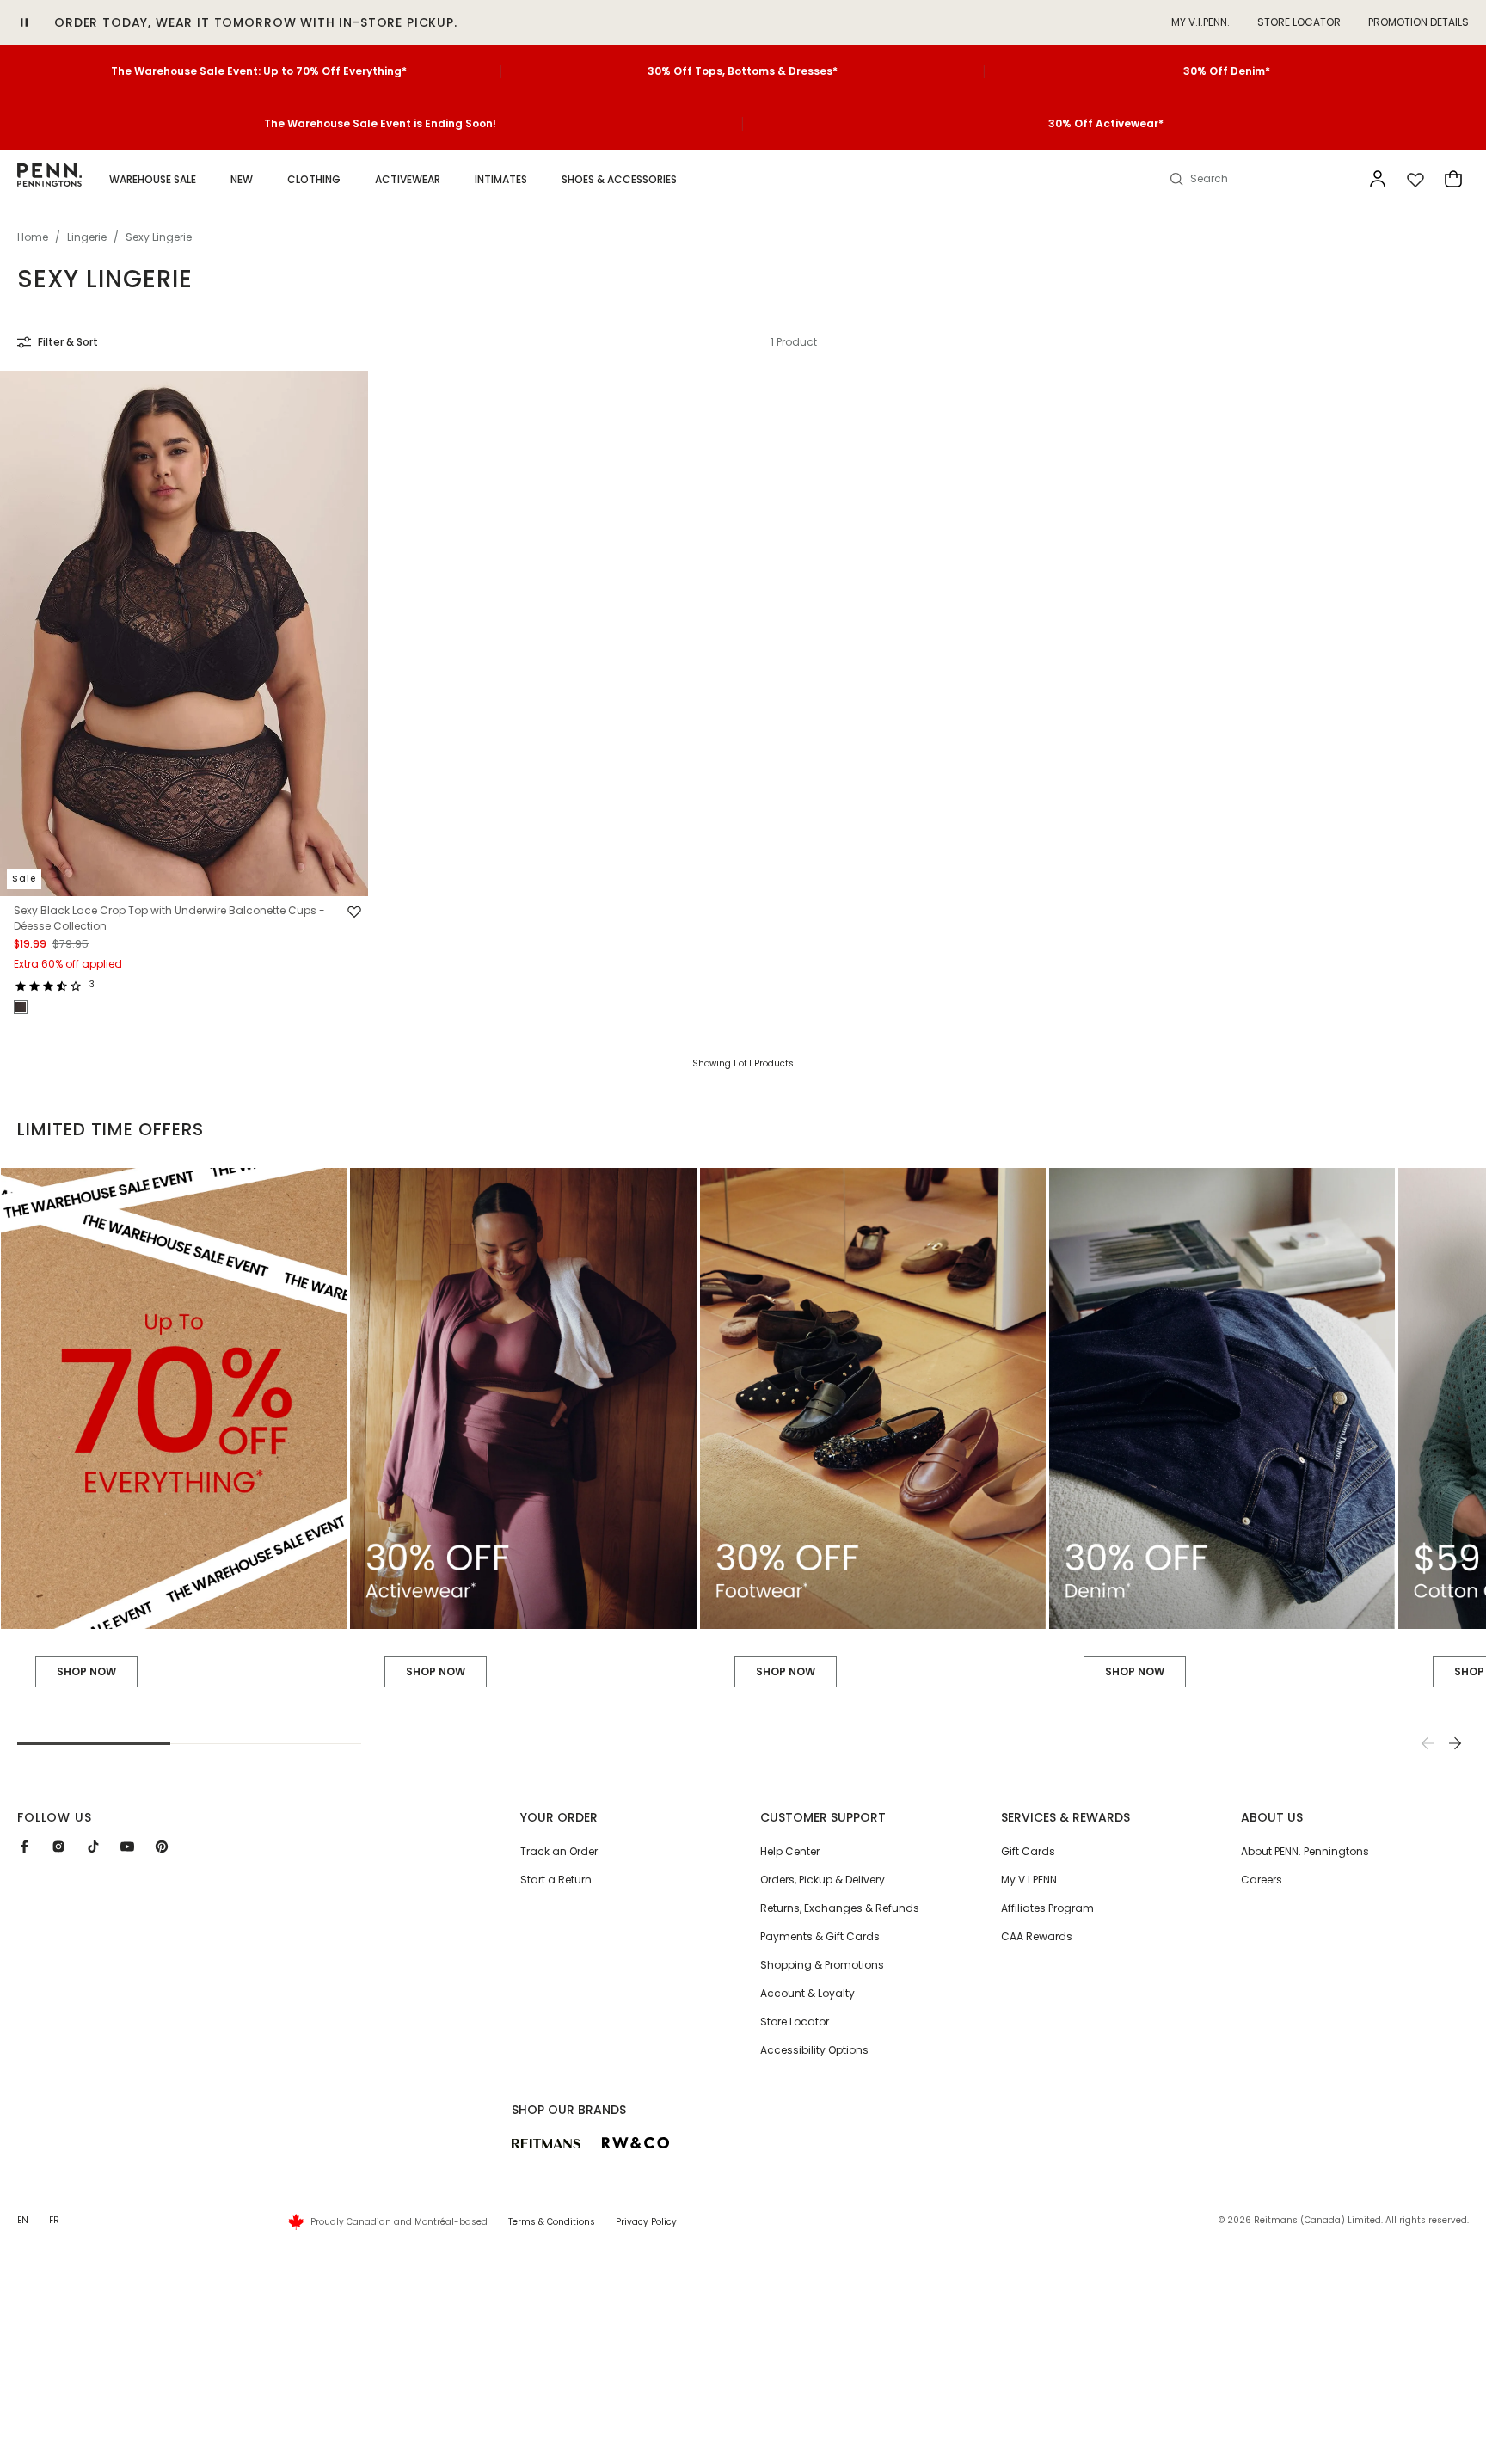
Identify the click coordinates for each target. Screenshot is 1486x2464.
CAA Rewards (1037, 1936)
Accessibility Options (814, 2050)
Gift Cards (1028, 1851)
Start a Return (556, 1880)
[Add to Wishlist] (354, 912)
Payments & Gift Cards (820, 1936)
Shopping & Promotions (822, 1965)
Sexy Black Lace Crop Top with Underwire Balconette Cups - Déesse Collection (169, 919)
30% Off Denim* (1227, 71)
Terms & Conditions (552, 2222)
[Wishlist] (1415, 179)
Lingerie (87, 237)
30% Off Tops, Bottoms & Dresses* (743, 71)
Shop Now (436, 1671)
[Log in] (1378, 179)
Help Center (790, 1851)
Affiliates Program (1047, 1908)
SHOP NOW (86, 1671)
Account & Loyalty (807, 1993)
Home (33, 237)
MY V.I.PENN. (1200, 22)
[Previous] (1428, 1743)
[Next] (1455, 1743)
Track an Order (559, 1851)
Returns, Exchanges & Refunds (840, 1908)
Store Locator (1299, 22)
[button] (153, 180)
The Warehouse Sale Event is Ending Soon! (380, 123)
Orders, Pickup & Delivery (823, 1880)
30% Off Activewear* (1106, 123)
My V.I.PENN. (1030, 1880)
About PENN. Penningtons (1305, 1851)
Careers (1262, 1880)
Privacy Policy (646, 2222)
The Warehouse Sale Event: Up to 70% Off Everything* (259, 71)
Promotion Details (1418, 22)
